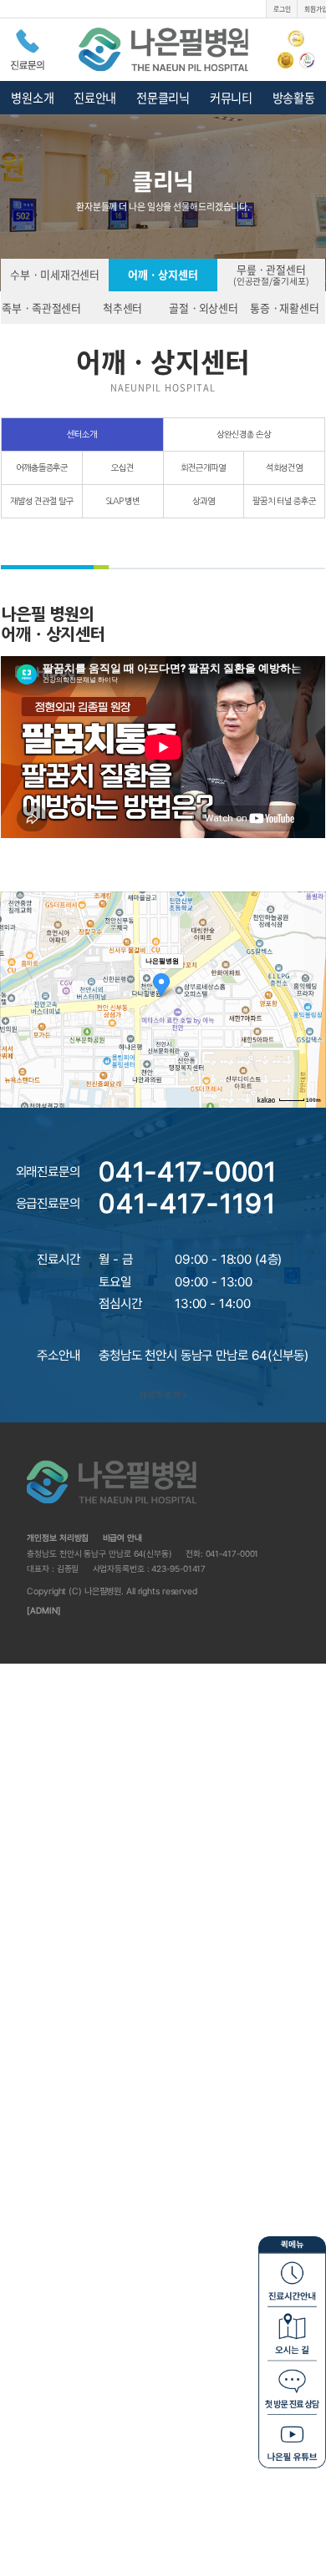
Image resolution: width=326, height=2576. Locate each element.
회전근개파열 (203, 467)
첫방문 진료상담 (292, 2386)
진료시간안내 (292, 2278)
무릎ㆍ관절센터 (271, 274)
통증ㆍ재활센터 (285, 308)
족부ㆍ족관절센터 (41, 308)
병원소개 (32, 98)
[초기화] (313, 1018)
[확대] (313, 980)
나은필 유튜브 (292, 2440)
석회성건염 (285, 467)
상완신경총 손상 (244, 434)
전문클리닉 (163, 98)
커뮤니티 (231, 98)
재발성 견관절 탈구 (42, 501)
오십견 (122, 467)
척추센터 (122, 308)
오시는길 (292, 2332)
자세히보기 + (163, 1394)
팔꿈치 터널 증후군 (284, 501)
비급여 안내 (122, 1538)
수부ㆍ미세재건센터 (55, 274)
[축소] (313, 998)
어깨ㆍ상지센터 (163, 274)
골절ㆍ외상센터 (204, 308)
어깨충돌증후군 (42, 467)
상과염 (204, 501)
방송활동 (294, 98)
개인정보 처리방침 (58, 1538)
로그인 (282, 9)
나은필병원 (163, 50)
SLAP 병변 (122, 501)
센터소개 (82, 434)
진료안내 (95, 98)
